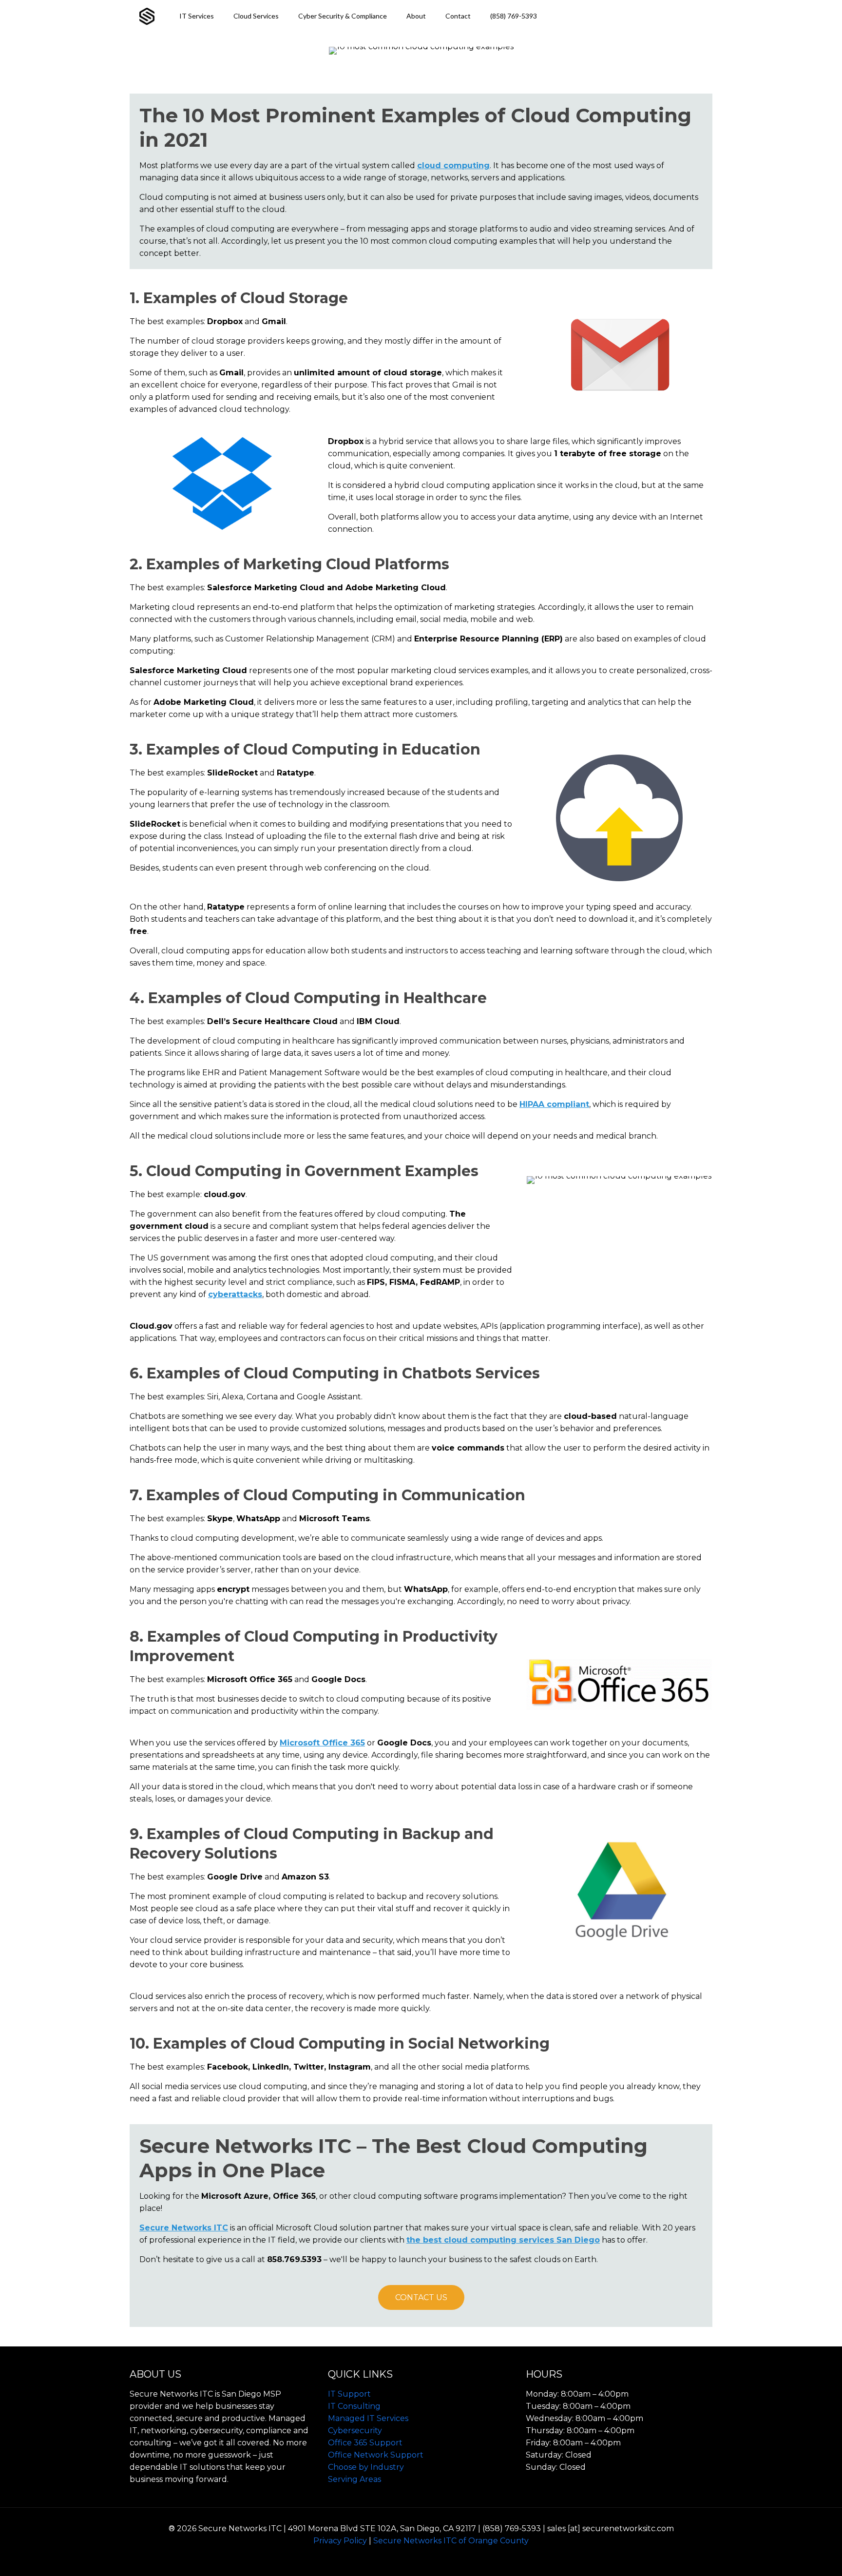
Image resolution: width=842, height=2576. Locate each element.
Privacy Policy (340, 2541)
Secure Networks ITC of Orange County (451, 2541)
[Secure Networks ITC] (147, 16)
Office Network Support (376, 2455)
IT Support (349, 2394)
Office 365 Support (365, 2443)
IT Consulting (354, 2406)
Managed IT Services (368, 2418)
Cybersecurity (355, 2431)
